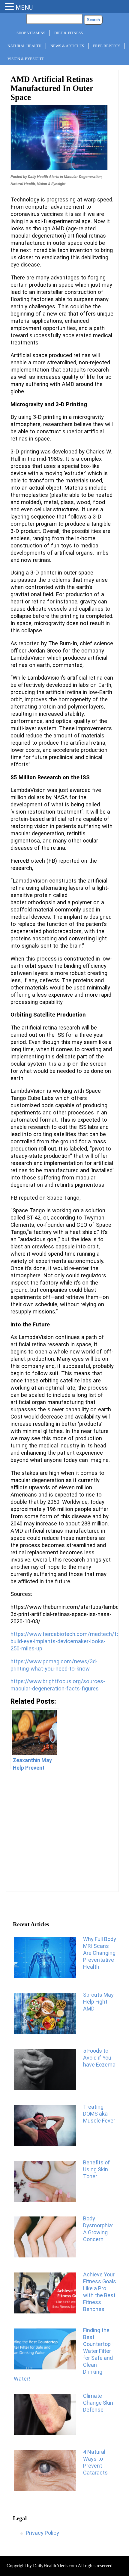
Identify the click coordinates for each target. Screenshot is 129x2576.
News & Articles (67, 46)
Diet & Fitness (69, 33)
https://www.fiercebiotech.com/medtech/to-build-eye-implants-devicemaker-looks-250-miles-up (66, 1641)
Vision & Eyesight (25, 59)
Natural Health (24, 46)
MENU (24, 8)
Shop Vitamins (31, 33)
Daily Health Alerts (43, 177)
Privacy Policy (42, 2533)
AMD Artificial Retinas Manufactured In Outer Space (52, 88)
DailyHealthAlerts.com (55, 2566)
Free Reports (107, 46)
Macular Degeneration (83, 177)
